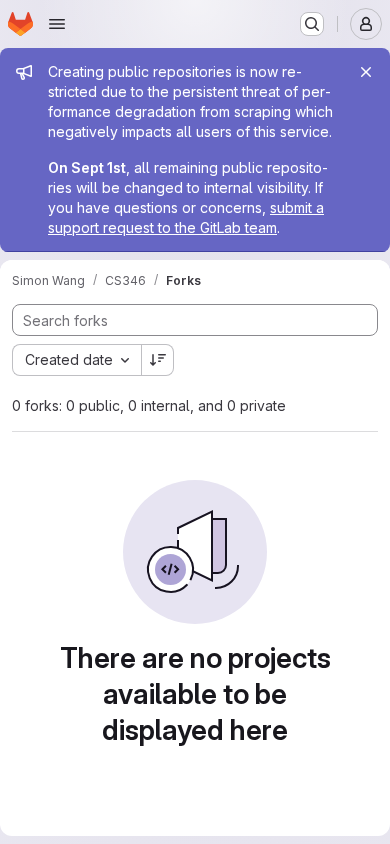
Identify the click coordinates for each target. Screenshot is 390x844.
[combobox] (76, 360)
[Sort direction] (158, 360)
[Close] (366, 72)
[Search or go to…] (312, 24)
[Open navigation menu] (57, 24)
